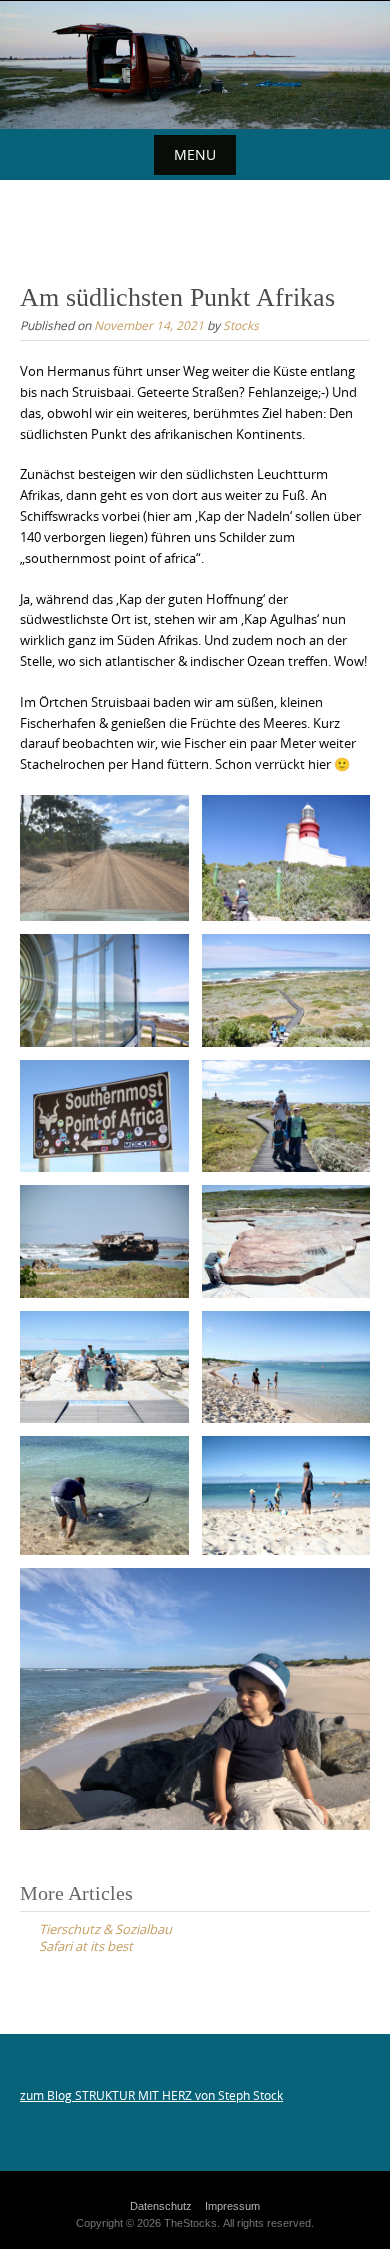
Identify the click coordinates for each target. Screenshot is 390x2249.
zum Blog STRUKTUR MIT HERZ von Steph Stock (151, 2095)
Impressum (232, 2206)
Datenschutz (161, 2206)
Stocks (241, 325)
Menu (195, 154)
